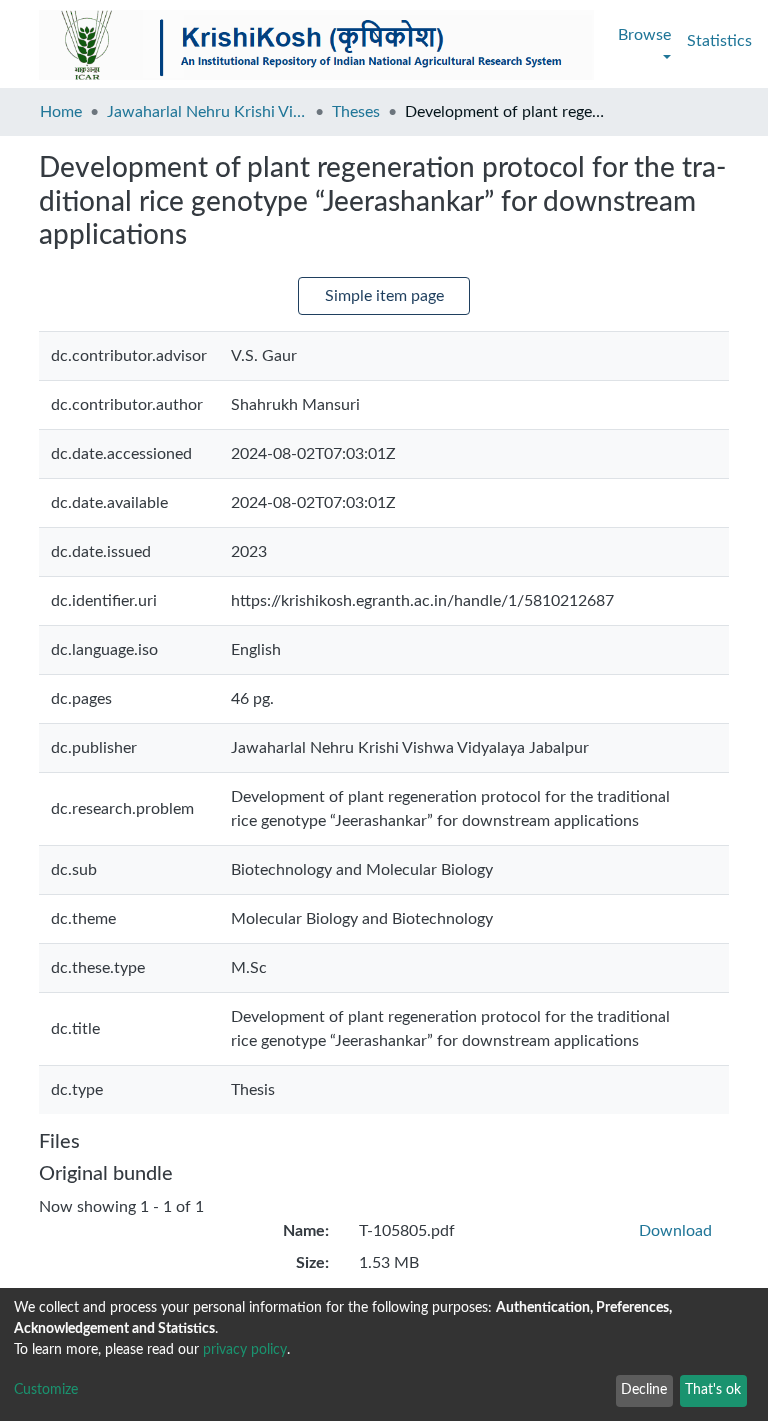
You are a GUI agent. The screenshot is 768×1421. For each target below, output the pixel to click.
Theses (356, 112)
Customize (46, 1390)
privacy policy (245, 1350)
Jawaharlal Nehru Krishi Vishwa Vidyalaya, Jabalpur (207, 112)
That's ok (713, 1390)
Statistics (719, 41)
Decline (644, 1390)
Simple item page (384, 296)
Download (675, 1231)
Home (61, 112)
